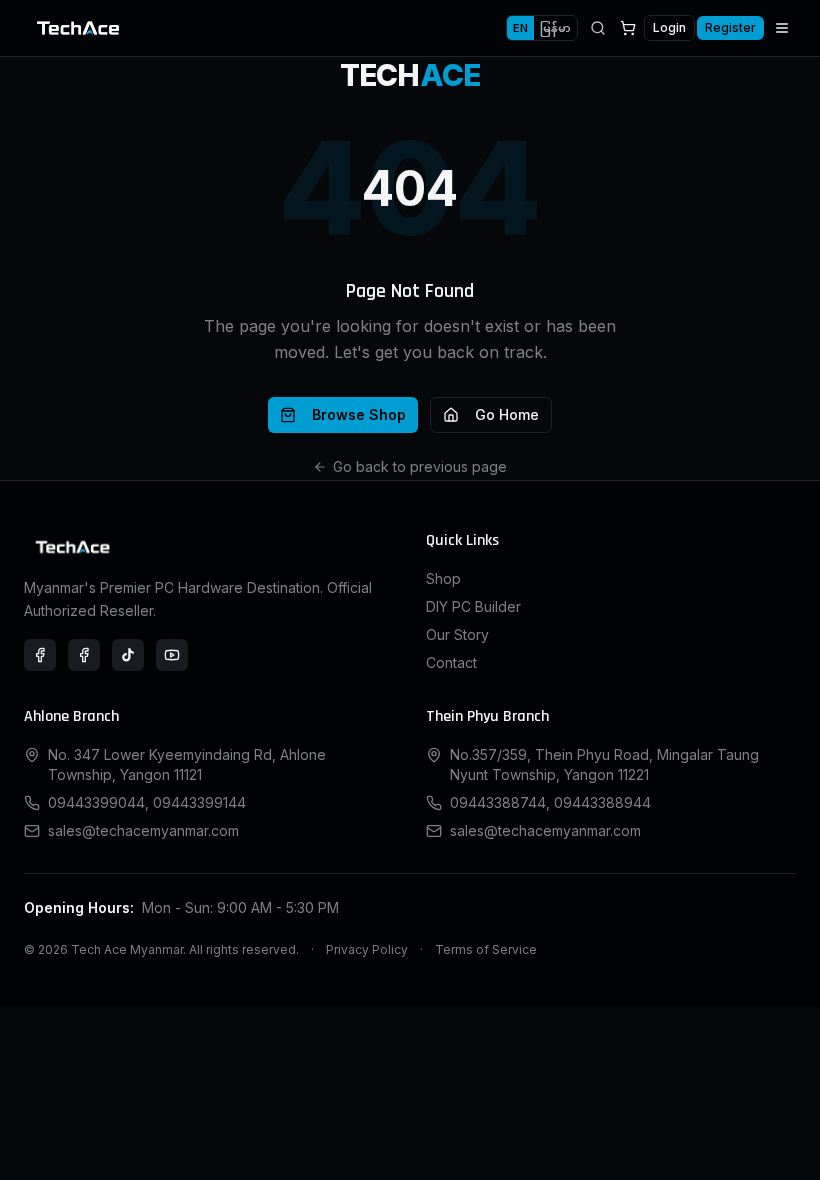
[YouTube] (172, 655)
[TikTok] (128, 655)
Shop (443, 578)
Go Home (507, 414)
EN (520, 28)
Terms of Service (486, 949)
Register (730, 27)
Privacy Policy (367, 949)
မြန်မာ (555, 28)
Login (669, 27)
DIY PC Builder (473, 606)
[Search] (598, 28)
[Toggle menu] (782, 28)
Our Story (457, 634)
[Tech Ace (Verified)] (40, 655)
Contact (451, 662)
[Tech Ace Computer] (84, 655)
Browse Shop (359, 414)
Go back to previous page (420, 466)
